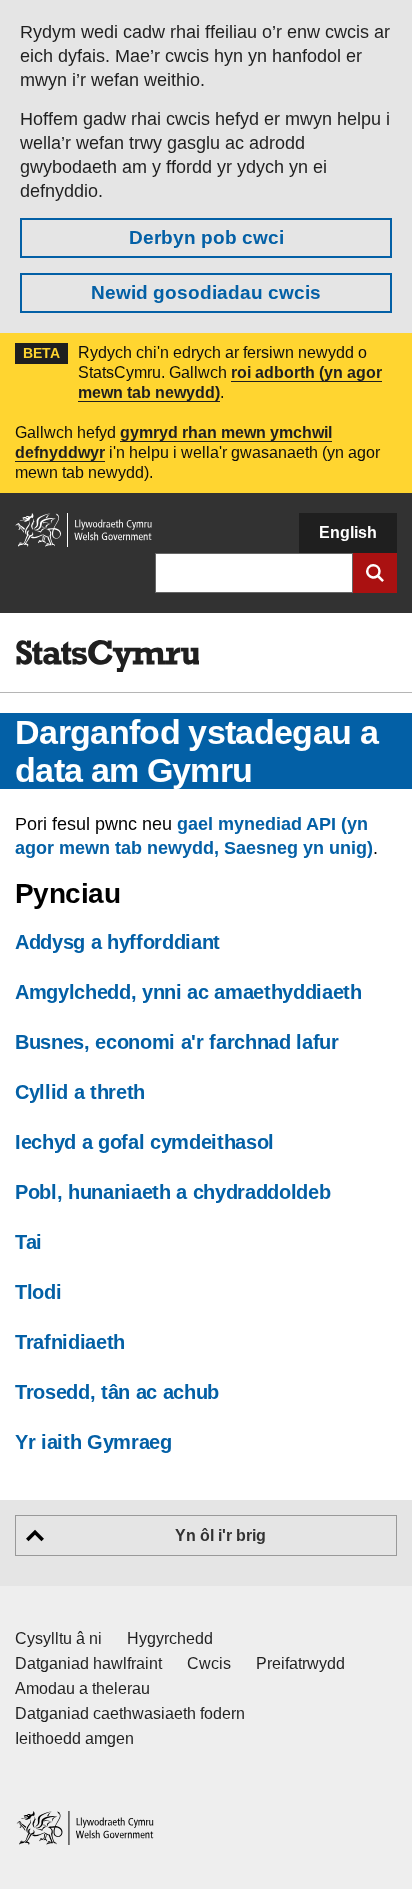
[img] (107, 656)
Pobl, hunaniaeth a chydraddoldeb (172, 1192)
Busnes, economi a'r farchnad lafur (177, 1042)
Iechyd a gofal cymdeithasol (144, 1142)
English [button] (348, 532)
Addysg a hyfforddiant (117, 942)
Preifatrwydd (300, 1663)
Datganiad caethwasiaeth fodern (130, 1713)
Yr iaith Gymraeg (93, 1442)
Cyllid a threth (80, 1092)
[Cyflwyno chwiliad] (375, 573)
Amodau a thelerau (82, 1688)
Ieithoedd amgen (74, 1738)
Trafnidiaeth (70, 1342)
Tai (28, 1242)
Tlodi (38, 1292)
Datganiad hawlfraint (88, 1663)
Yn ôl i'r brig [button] (220, 1535)
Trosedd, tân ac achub (117, 1392)
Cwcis (209, 1663)
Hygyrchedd (170, 1638)
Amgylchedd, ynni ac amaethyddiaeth (188, 992)
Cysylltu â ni (58, 1638)
